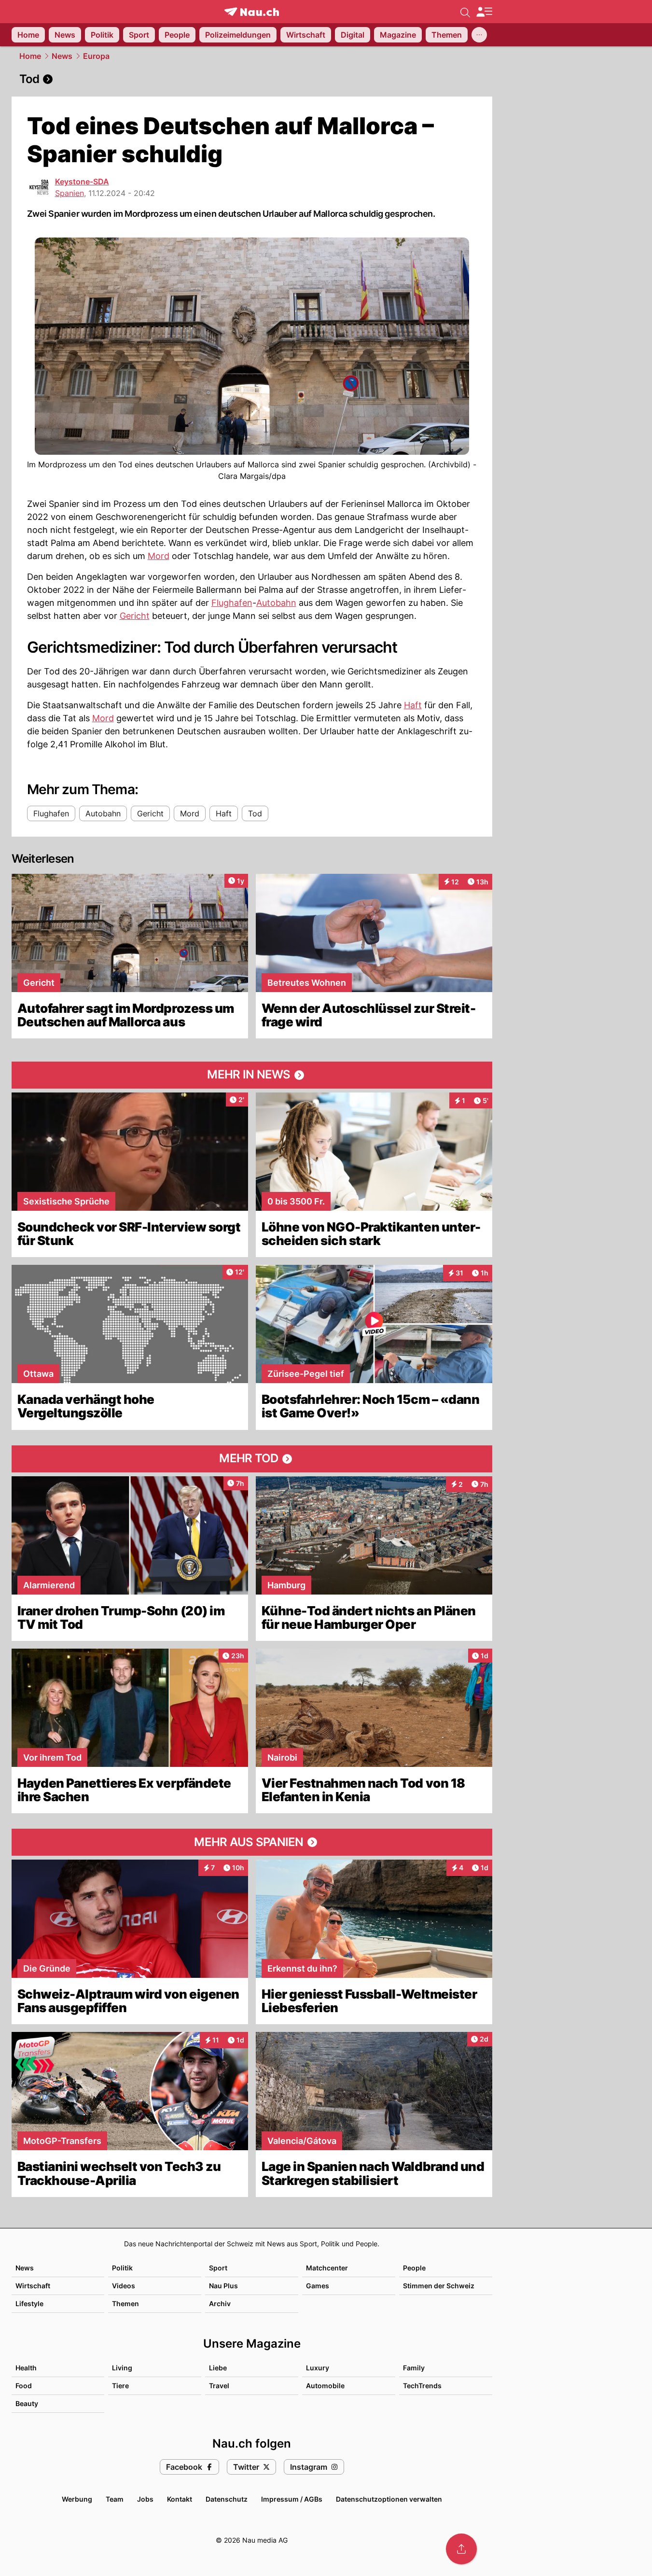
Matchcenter (327, 2268)
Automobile (325, 2386)
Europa (96, 56)
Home (30, 56)
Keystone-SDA (82, 182)
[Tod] (252, 79)
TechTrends (422, 2386)
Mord (159, 556)
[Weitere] (479, 35)
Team (115, 2499)
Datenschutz (227, 2499)
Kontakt (180, 2499)
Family (414, 2368)
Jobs (145, 2499)
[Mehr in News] (252, 1075)
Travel (219, 2386)
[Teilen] (461, 2549)
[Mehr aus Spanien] (252, 1842)
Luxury (318, 2368)
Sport (218, 2268)
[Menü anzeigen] (484, 12)
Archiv (220, 2303)
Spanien (69, 193)
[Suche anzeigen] (465, 12)
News (62, 56)
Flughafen (232, 603)
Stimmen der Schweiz (439, 2286)
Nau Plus (223, 2286)
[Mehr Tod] (252, 1459)
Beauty (27, 2403)
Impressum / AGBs (292, 2499)
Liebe (218, 2368)
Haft (413, 705)
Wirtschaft (33, 2286)
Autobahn (276, 603)
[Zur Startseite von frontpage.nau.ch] (252, 12)
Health (26, 2368)
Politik (122, 2268)
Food (24, 2386)
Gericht (135, 616)
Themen (125, 2303)
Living (122, 2368)
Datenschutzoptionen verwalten (389, 2499)
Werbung (77, 2499)
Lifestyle (29, 2303)
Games (318, 2286)
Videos (124, 2286)
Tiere (120, 2386)
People (414, 2268)
